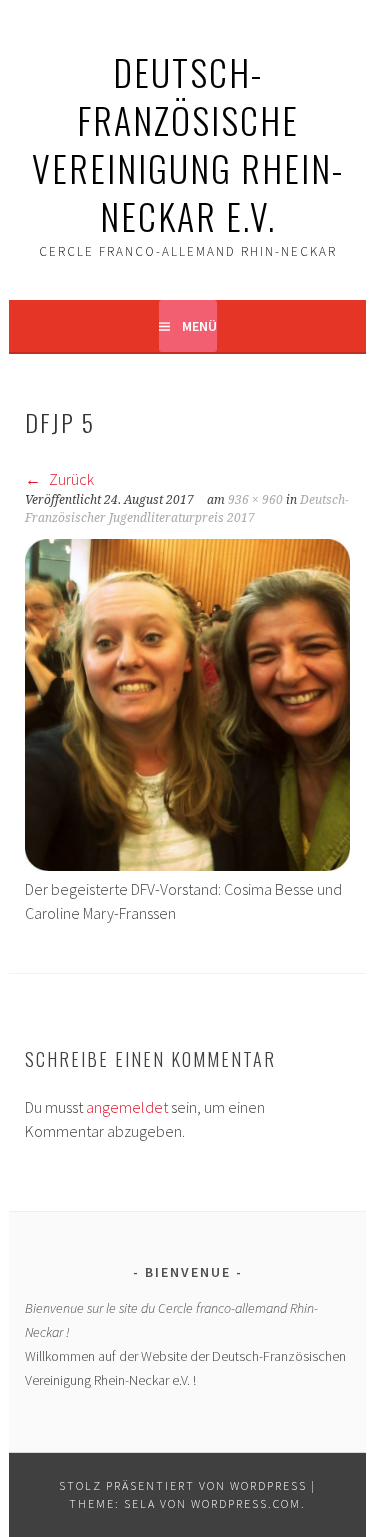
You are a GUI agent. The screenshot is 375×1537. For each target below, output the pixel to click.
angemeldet (127, 1107)
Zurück (70, 479)
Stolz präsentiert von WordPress (183, 1485)
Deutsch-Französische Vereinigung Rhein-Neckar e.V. (188, 143)
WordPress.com (246, 1503)
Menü (199, 326)
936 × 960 (255, 500)
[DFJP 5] (187, 865)
